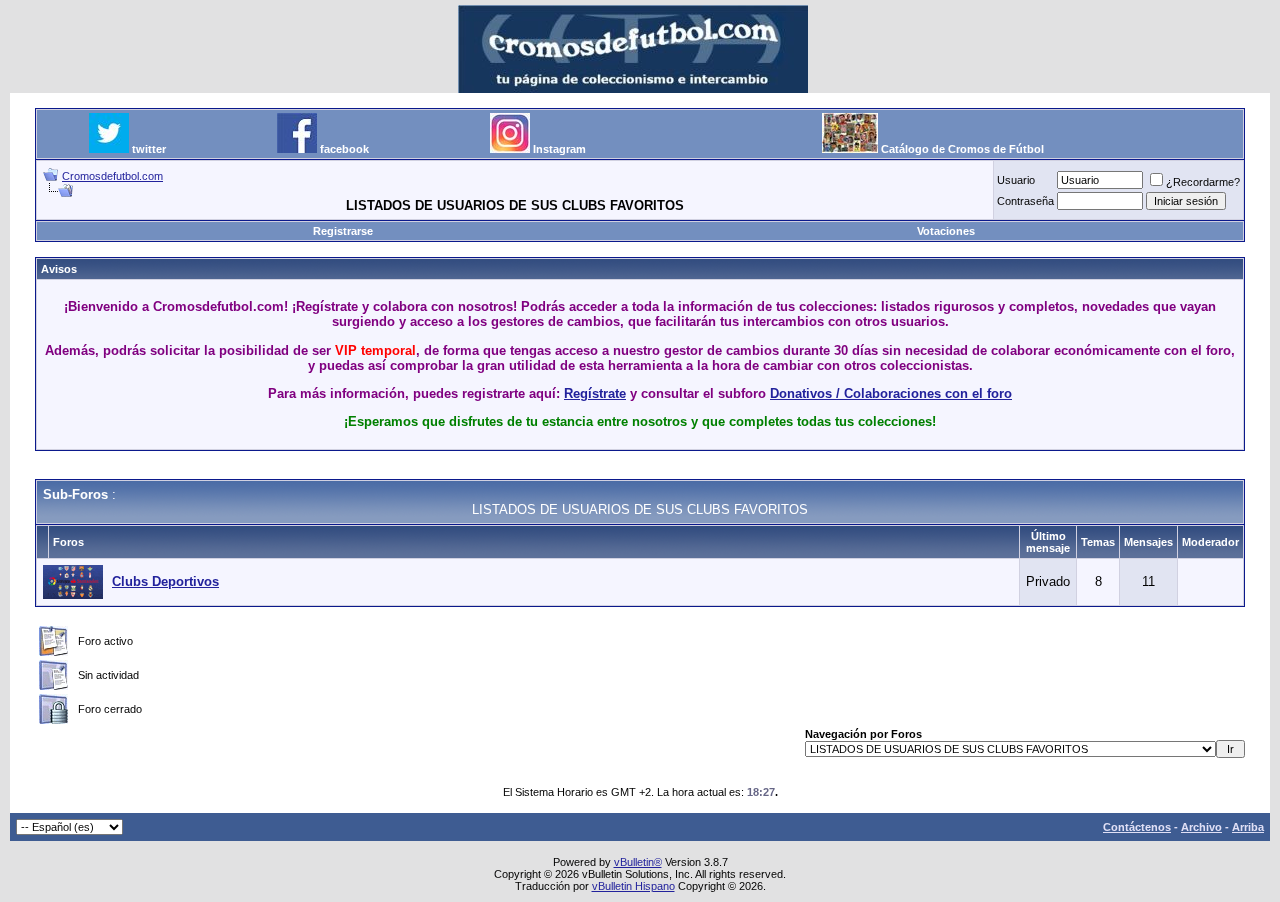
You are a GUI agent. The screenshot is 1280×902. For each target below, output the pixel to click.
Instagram (559, 149)
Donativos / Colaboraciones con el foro (891, 393)
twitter (149, 149)
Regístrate (595, 393)
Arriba (1248, 827)
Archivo (1201, 827)
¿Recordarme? (1203, 182)
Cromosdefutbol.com (112, 176)
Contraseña (1025, 201)
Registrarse (343, 231)
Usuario (1016, 180)
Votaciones (946, 231)
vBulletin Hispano (633, 886)
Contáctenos (1137, 827)
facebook (344, 149)
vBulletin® (638, 862)
